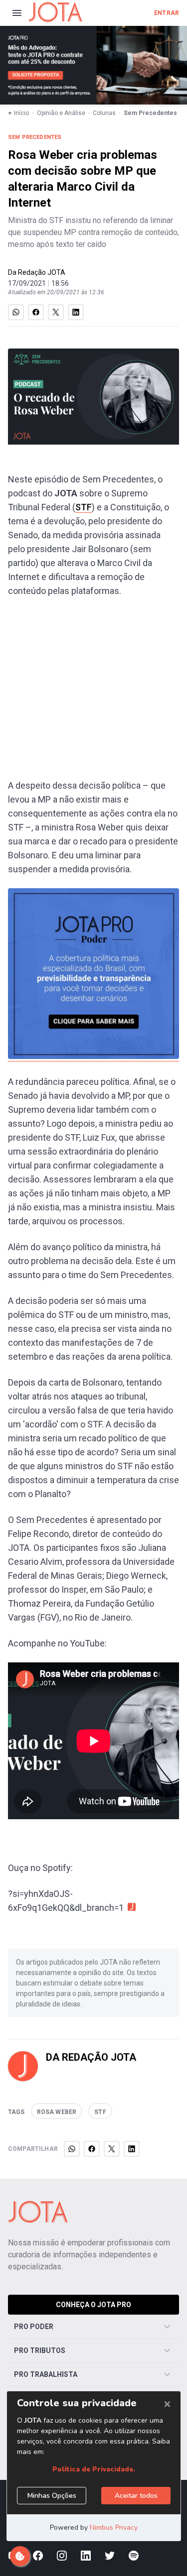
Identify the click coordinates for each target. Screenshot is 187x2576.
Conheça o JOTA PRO (93, 2305)
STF (84, 507)
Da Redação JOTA (37, 272)
